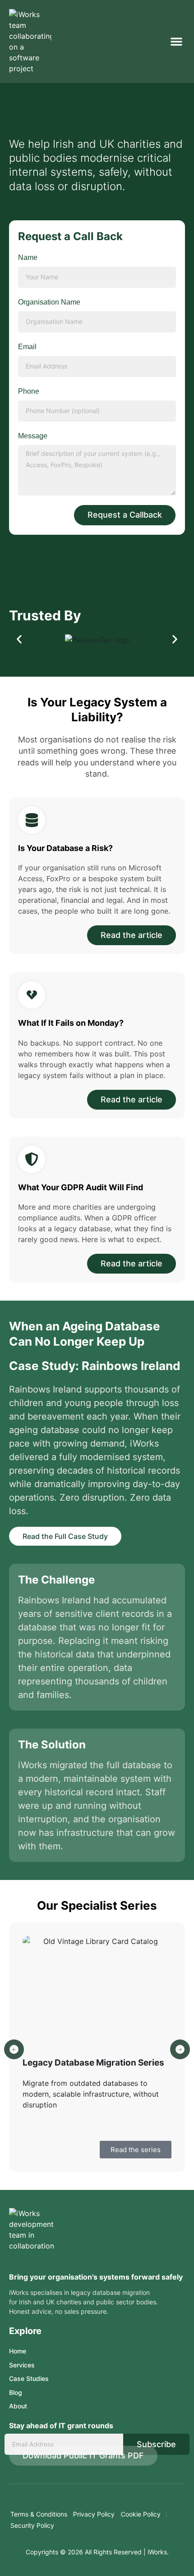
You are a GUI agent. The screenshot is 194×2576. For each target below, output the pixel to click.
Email (27, 347)
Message (33, 436)
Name (28, 257)
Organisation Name (49, 302)
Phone (29, 391)
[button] (176, 41)
